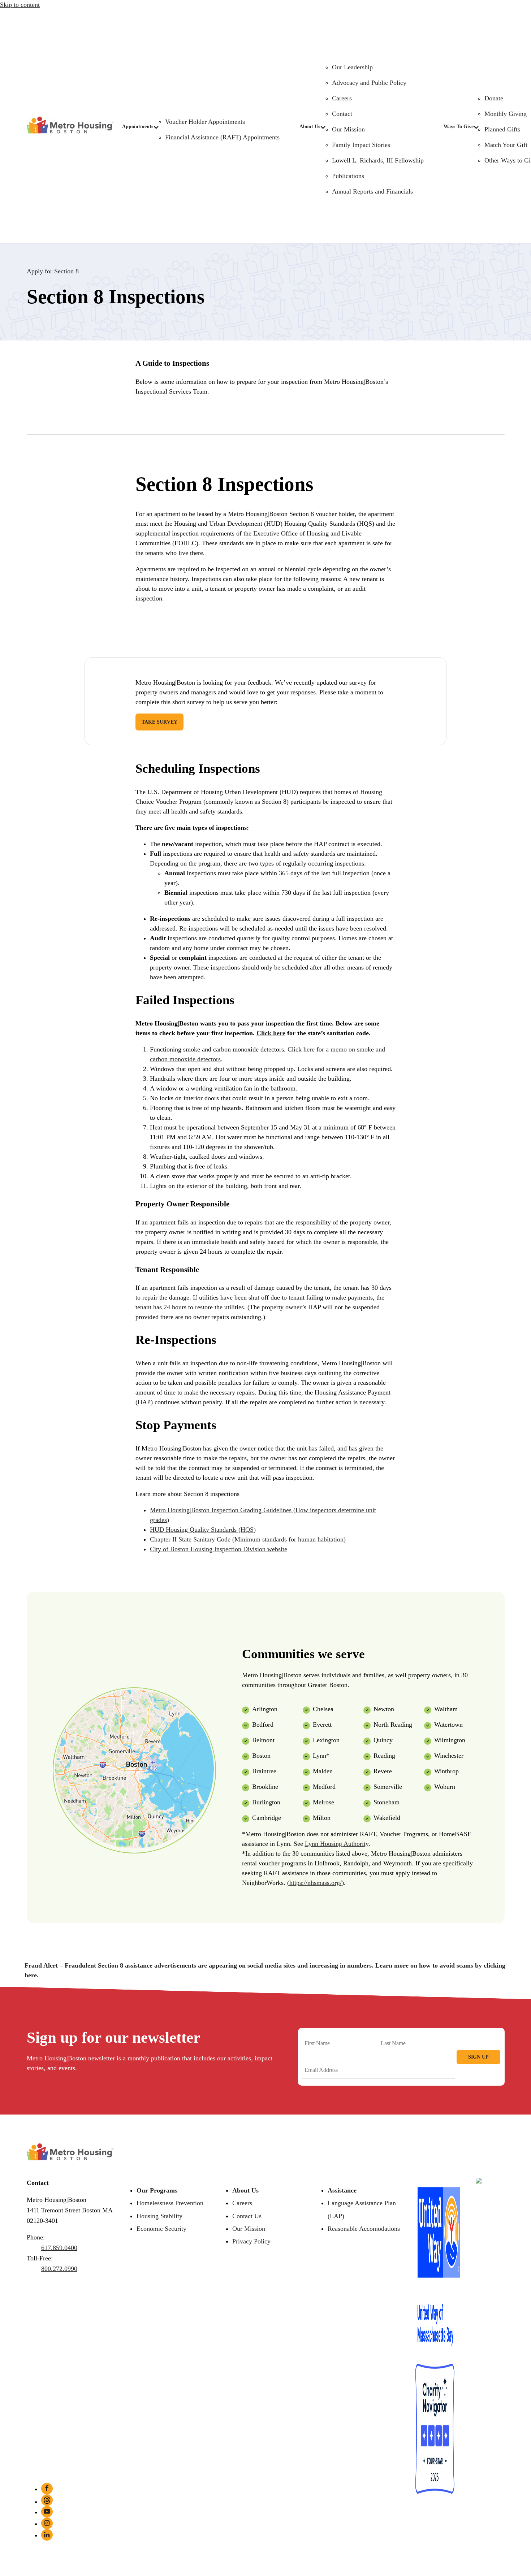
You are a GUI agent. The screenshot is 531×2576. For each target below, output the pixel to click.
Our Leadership (352, 67)
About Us (310, 127)
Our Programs (157, 2190)
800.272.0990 (59, 2269)
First (308, 2057)
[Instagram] (47, 2523)
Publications (348, 176)
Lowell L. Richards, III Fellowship (378, 160)
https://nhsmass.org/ (316, 1883)
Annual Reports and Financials (372, 191)
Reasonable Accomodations (364, 2229)
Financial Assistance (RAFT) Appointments (222, 137)
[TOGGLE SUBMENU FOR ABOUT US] (323, 127)
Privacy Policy (251, 2241)
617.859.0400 (59, 2248)
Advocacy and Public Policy (369, 83)
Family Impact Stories (361, 145)
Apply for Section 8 (53, 271)
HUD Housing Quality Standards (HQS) (203, 1530)
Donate (494, 98)
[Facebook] (47, 2489)
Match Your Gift (506, 145)
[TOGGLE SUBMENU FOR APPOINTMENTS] (156, 127)
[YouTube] (47, 2512)
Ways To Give (459, 127)
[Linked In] (47, 2535)
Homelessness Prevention (170, 2203)
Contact (342, 114)
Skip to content (20, 5)
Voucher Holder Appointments (205, 122)
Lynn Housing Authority (337, 1844)
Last (384, 2057)
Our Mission (348, 129)
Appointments (138, 127)
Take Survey (159, 722)
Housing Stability (159, 2216)
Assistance (342, 2190)
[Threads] (47, 2500)
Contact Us (247, 2216)
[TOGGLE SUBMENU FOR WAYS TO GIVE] (476, 127)
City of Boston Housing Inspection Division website (219, 1549)
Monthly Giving (506, 114)
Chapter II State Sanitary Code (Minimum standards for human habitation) (248, 1539)
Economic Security (161, 2229)
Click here (271, 1033)
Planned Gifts (502, 129)
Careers (342, 98)
